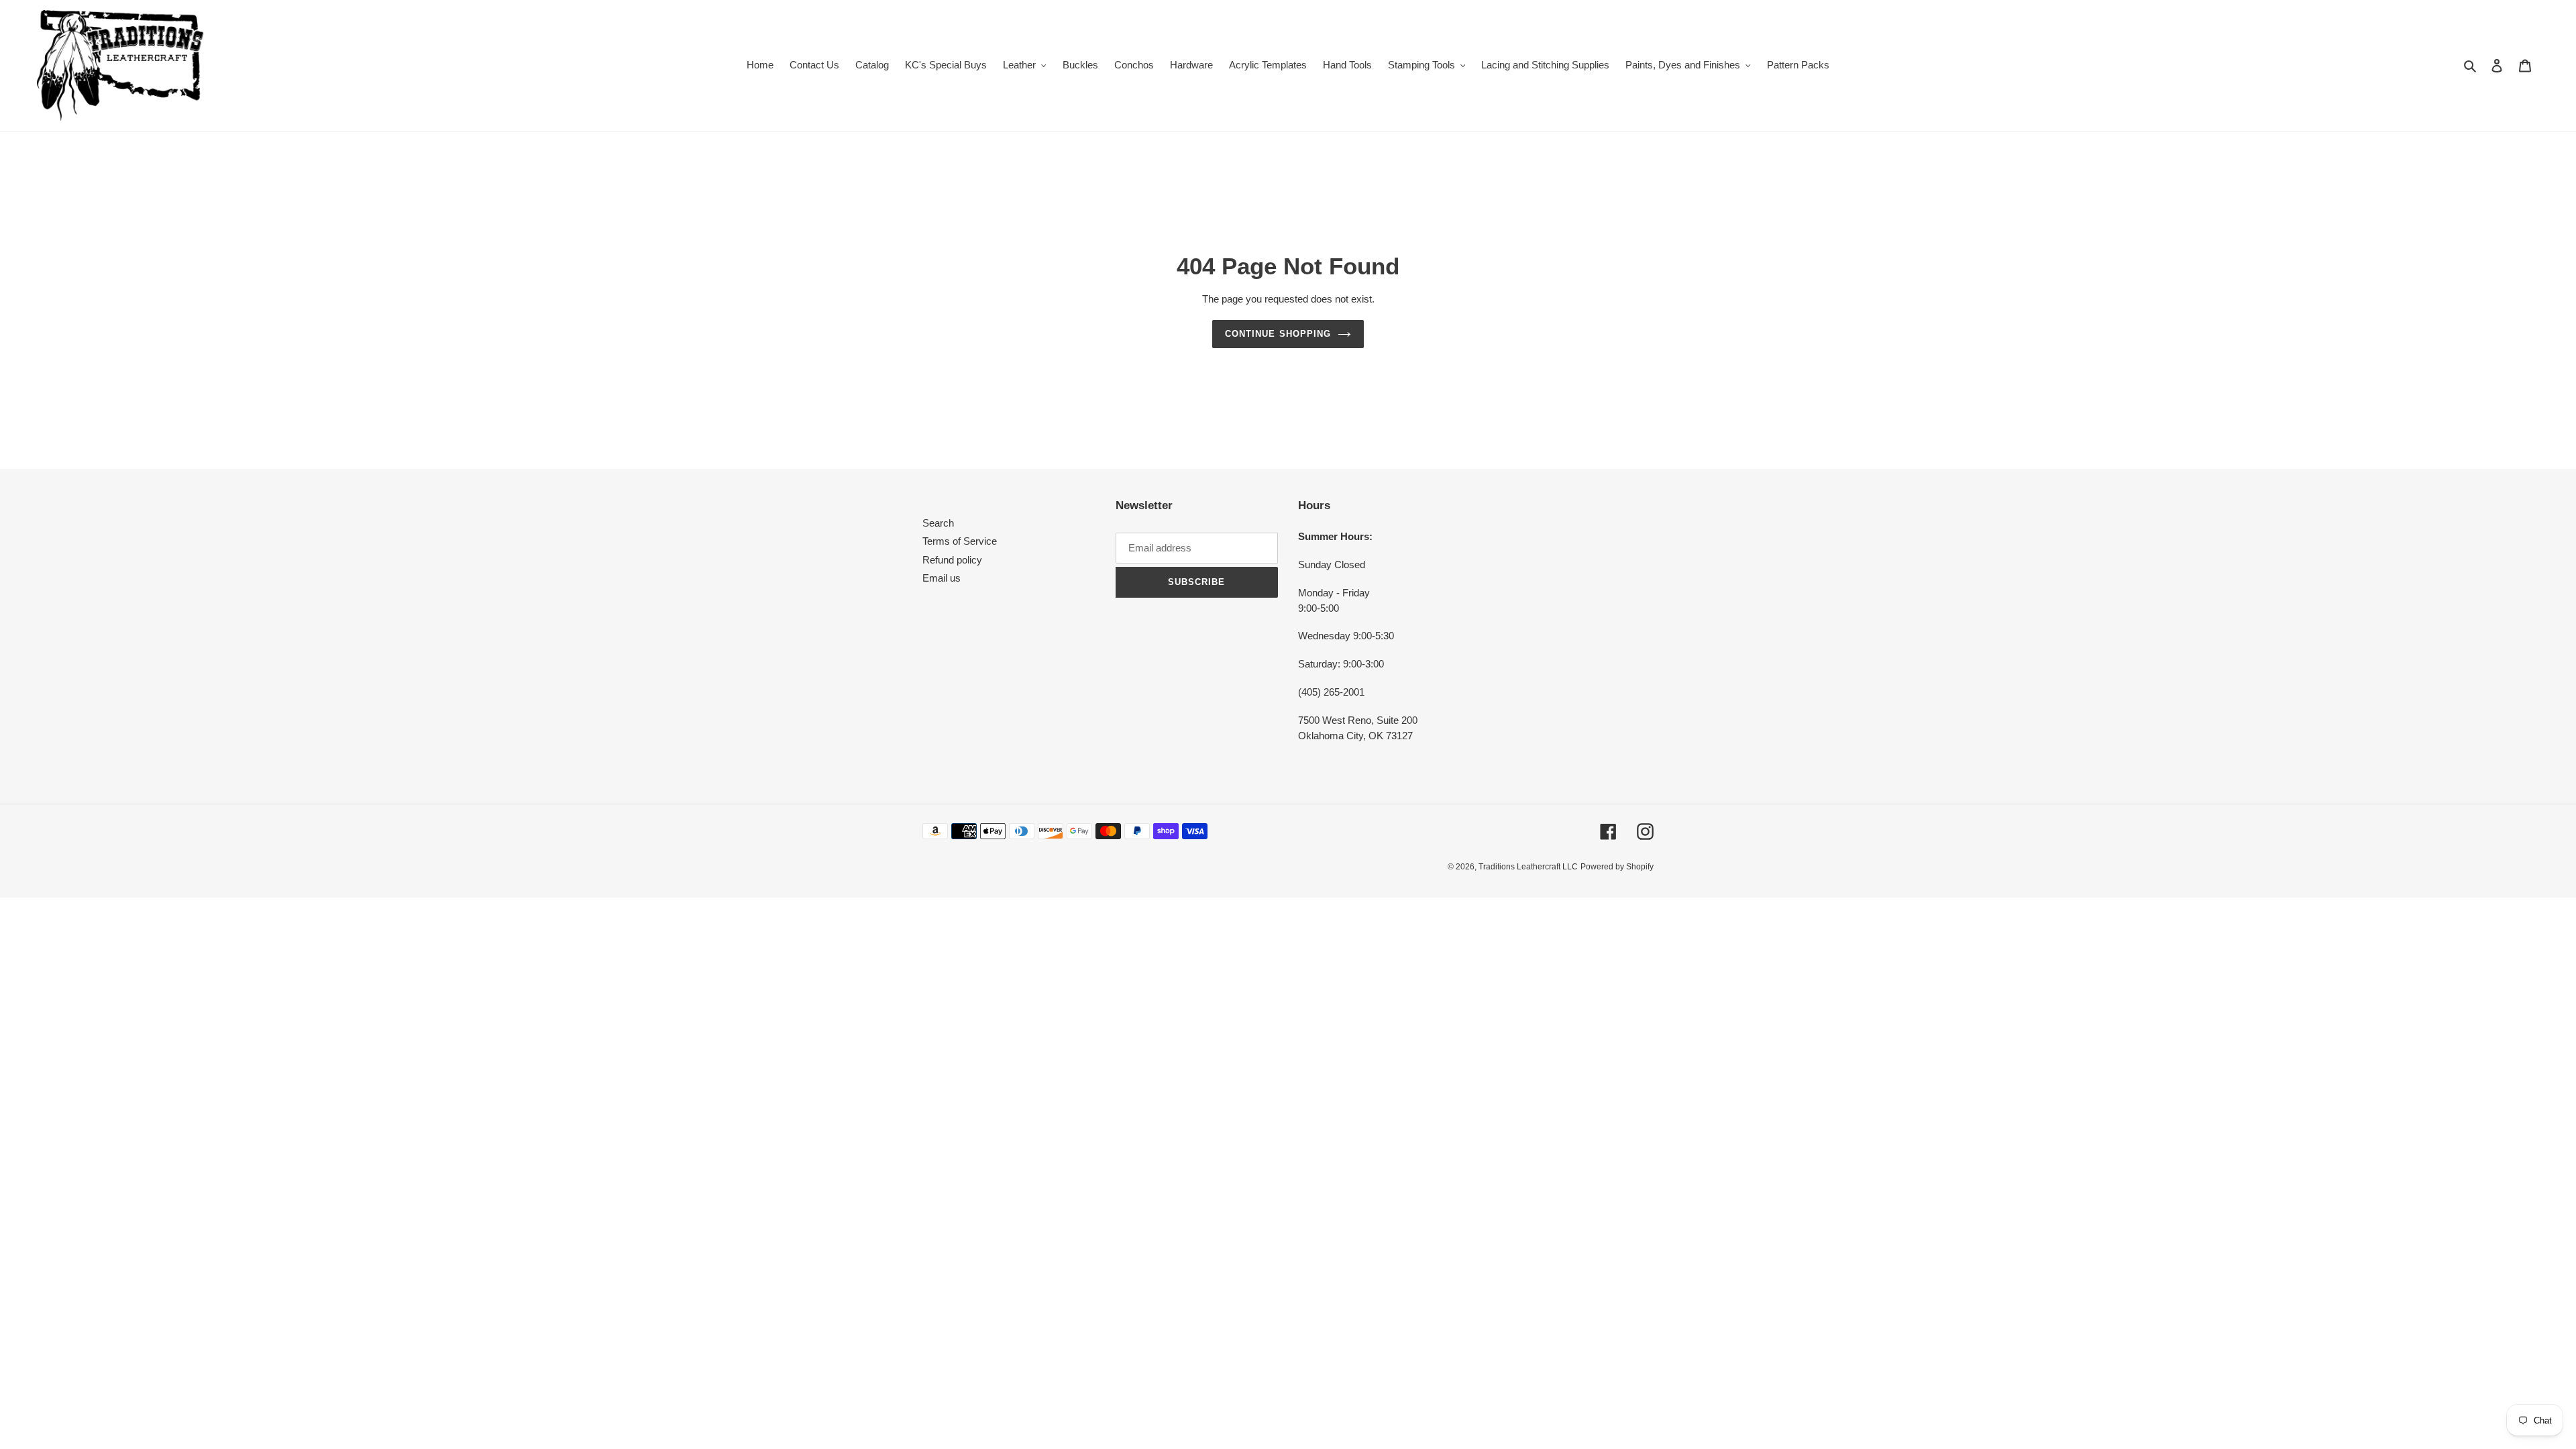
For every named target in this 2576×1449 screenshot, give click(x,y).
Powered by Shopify (1617, 867)
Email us (942, 578)
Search (938, 523)
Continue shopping (1278, 334)
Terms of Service (960, 541)
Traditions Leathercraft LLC (1528, 867)
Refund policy (952, 560)
